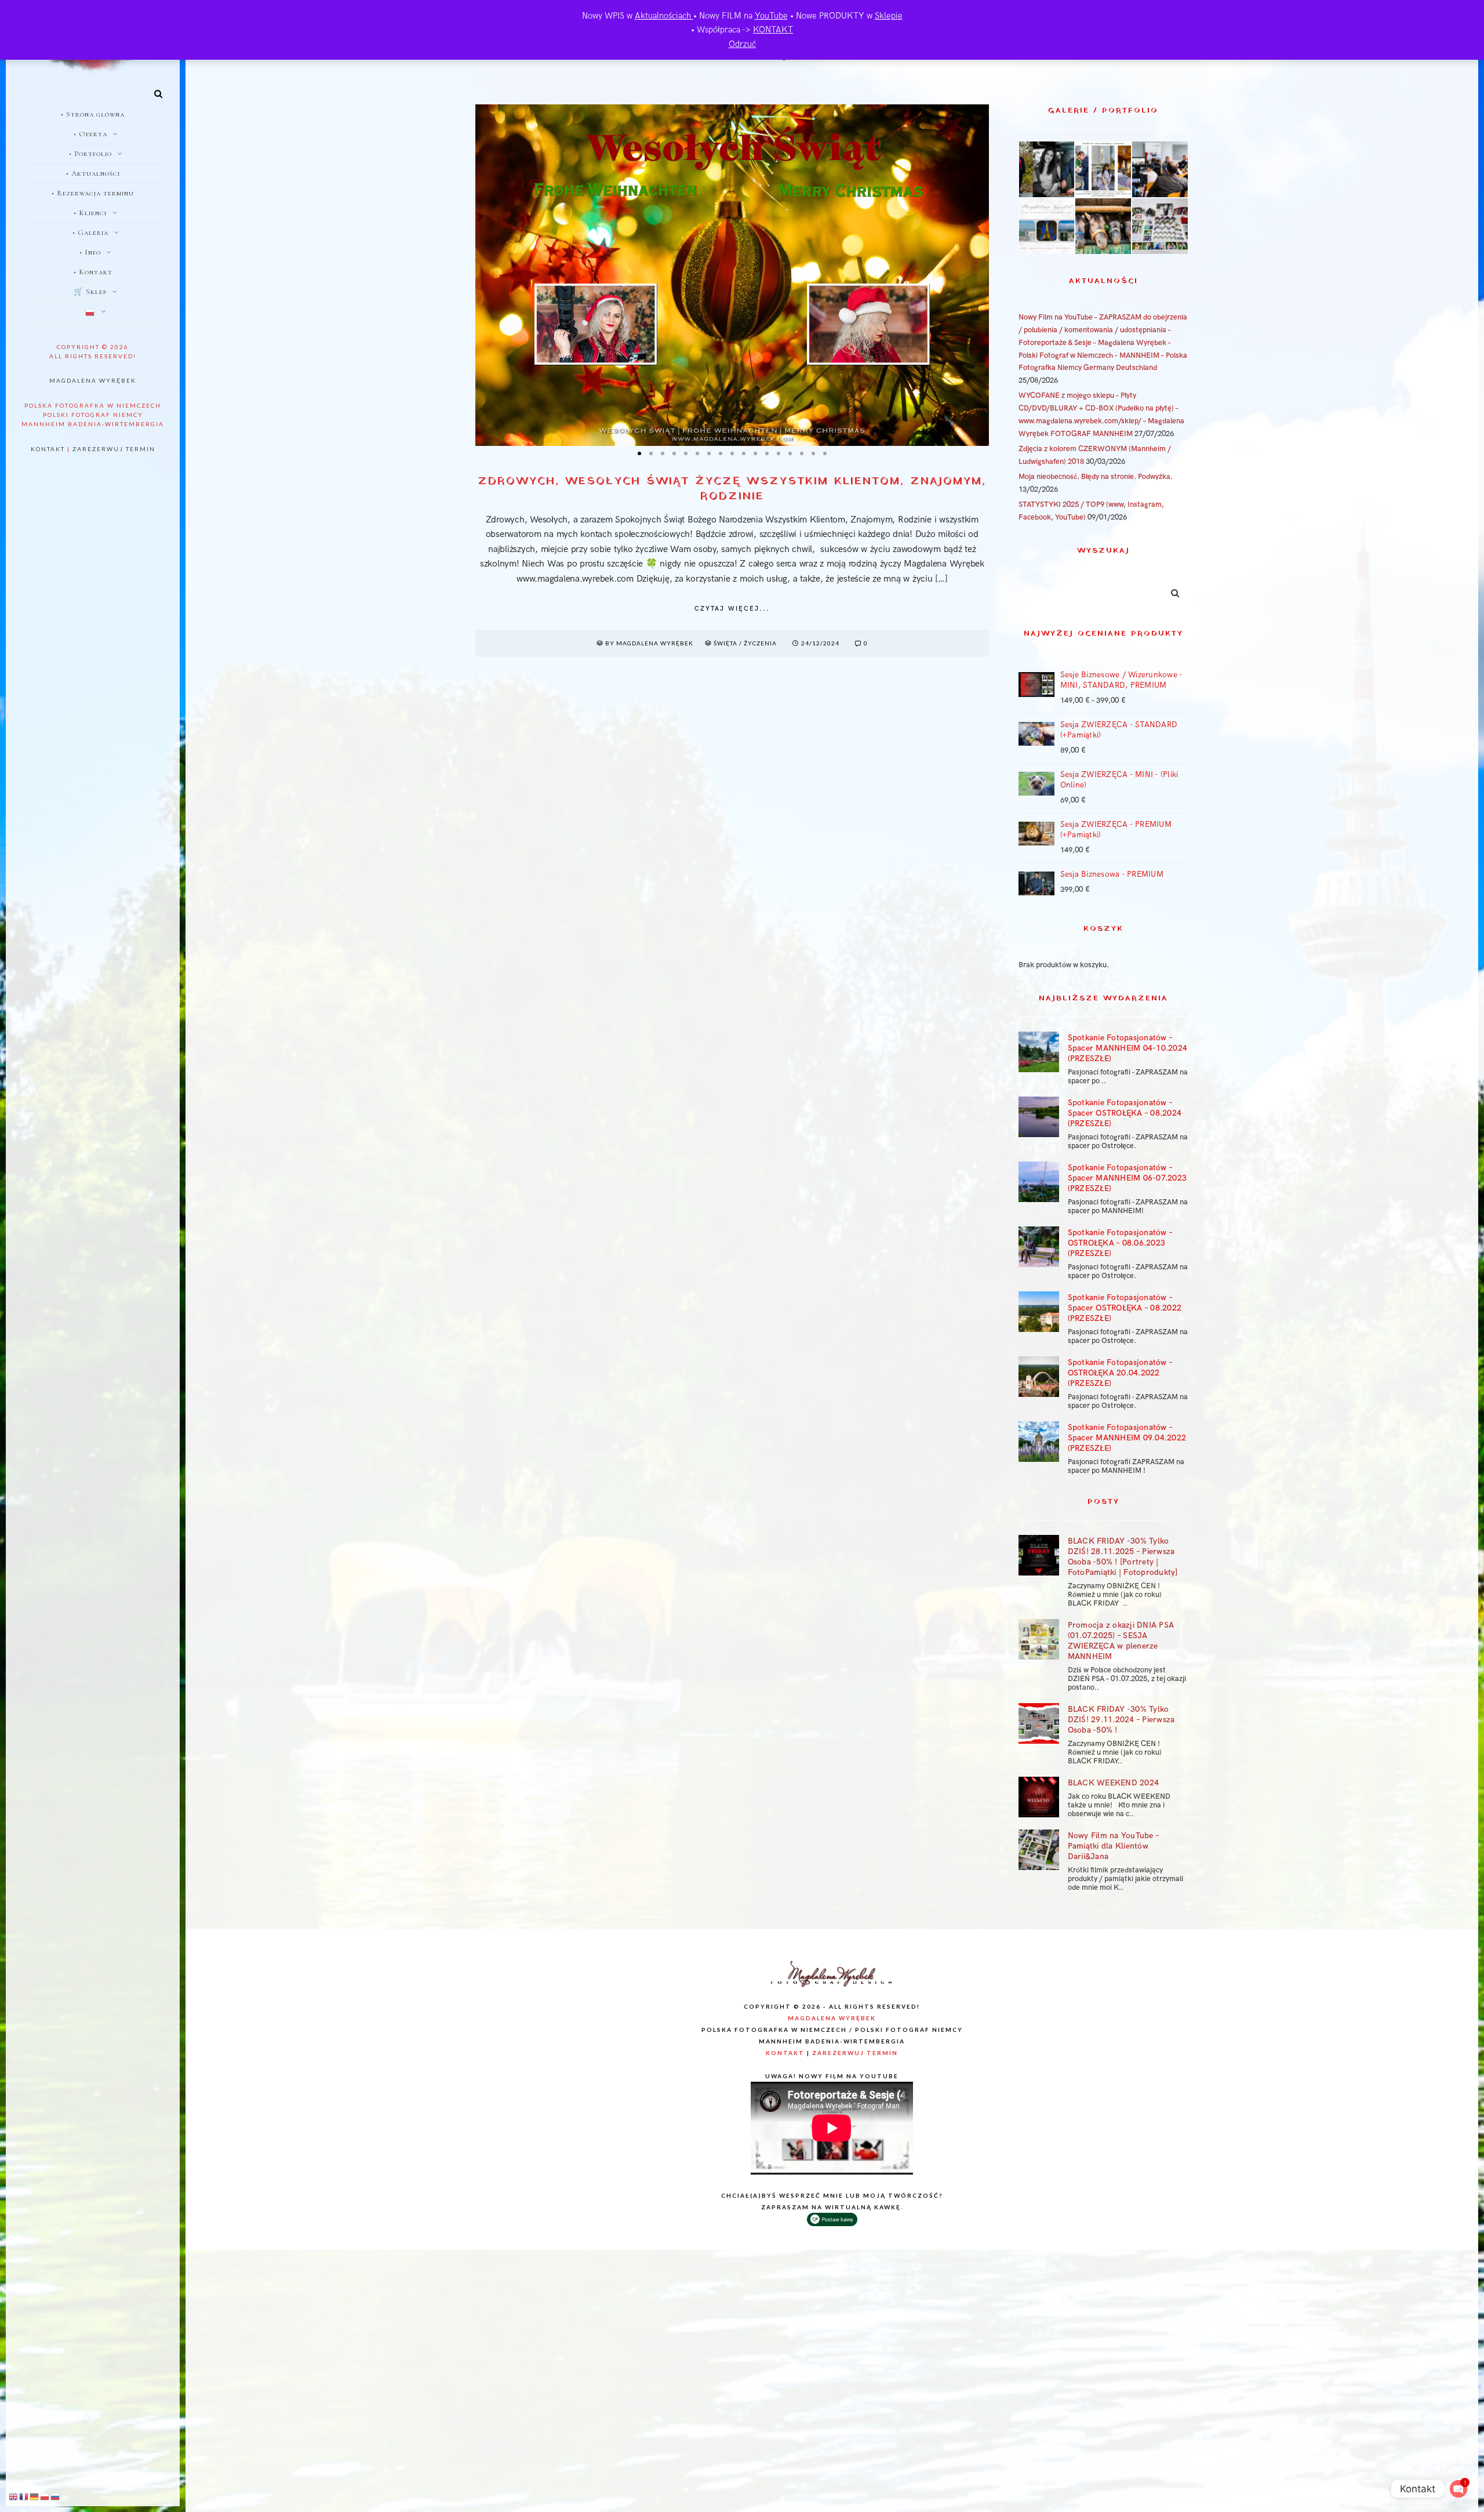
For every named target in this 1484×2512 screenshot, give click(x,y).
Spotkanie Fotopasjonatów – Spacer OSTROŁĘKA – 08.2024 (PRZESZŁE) (1125, 1113)
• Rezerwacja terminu (93, 193)
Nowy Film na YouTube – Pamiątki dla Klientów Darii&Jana (1114, 1846)
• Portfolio (90, 154)
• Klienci (90, 213)
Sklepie (889, 16)
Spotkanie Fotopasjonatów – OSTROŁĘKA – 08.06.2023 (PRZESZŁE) (1120, 1243)
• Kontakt (93, 272)
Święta (725, 643)
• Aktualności (93, 173)
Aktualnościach (664, 16)
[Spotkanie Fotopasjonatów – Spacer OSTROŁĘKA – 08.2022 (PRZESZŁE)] (1039, 1312)
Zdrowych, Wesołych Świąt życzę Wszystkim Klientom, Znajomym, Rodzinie (732, 489)
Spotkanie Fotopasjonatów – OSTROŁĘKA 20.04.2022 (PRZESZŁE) (1120, 1373)
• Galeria (90, 233)
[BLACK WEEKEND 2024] (1039, 1797)
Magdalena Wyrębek (93, 380)
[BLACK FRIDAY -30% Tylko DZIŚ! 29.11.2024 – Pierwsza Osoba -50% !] (1039, 1723)
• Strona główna (93, 114)
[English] (14, 2496)
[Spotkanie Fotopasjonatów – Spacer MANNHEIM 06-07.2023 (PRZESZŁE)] (1039, 1182)
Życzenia (760, 643)
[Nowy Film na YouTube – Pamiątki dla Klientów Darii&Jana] (1039, 1850)
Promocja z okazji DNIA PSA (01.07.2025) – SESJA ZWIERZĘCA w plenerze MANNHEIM (1121, 1641)
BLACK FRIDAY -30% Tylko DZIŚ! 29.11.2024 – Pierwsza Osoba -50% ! (1121, 1720)
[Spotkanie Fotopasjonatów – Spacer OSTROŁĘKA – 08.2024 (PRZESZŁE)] (1039, 1117)
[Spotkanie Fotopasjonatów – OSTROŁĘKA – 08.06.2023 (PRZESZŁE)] (1039, 1247)
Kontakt (48, 449)
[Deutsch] (35, 2496)
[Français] (24, 2496)
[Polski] (93, 313)
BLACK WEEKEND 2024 (1114, 1783)
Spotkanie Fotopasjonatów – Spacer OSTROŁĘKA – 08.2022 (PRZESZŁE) (1125, 1308)
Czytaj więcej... (732, 609)
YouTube (771, 16)
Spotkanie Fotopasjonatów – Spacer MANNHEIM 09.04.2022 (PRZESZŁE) (1127, 1438)
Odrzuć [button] (742, 44)
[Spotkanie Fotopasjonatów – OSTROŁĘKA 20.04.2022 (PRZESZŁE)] (1039, 1377)
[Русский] (56, 2496)
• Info (90, 252)
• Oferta (90, 134)
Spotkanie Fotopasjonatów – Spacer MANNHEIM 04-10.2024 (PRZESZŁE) (1128, 1048)
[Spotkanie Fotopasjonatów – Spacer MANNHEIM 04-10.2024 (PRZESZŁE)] (1039, 1052)
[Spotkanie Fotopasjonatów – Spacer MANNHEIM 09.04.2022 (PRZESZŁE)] (1039, 1442)
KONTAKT (773, 30)
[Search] (154, 92)
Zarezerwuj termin (114, 449)
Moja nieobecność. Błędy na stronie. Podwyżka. (1096, 477)
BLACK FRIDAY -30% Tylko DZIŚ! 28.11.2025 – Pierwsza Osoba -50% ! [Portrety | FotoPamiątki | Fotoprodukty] (1123, 1557)
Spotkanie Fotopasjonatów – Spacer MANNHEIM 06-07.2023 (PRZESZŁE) (1127, 1178)
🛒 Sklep (90, 292)
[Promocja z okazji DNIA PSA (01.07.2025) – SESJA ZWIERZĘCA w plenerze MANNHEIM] (1039, 1639)
